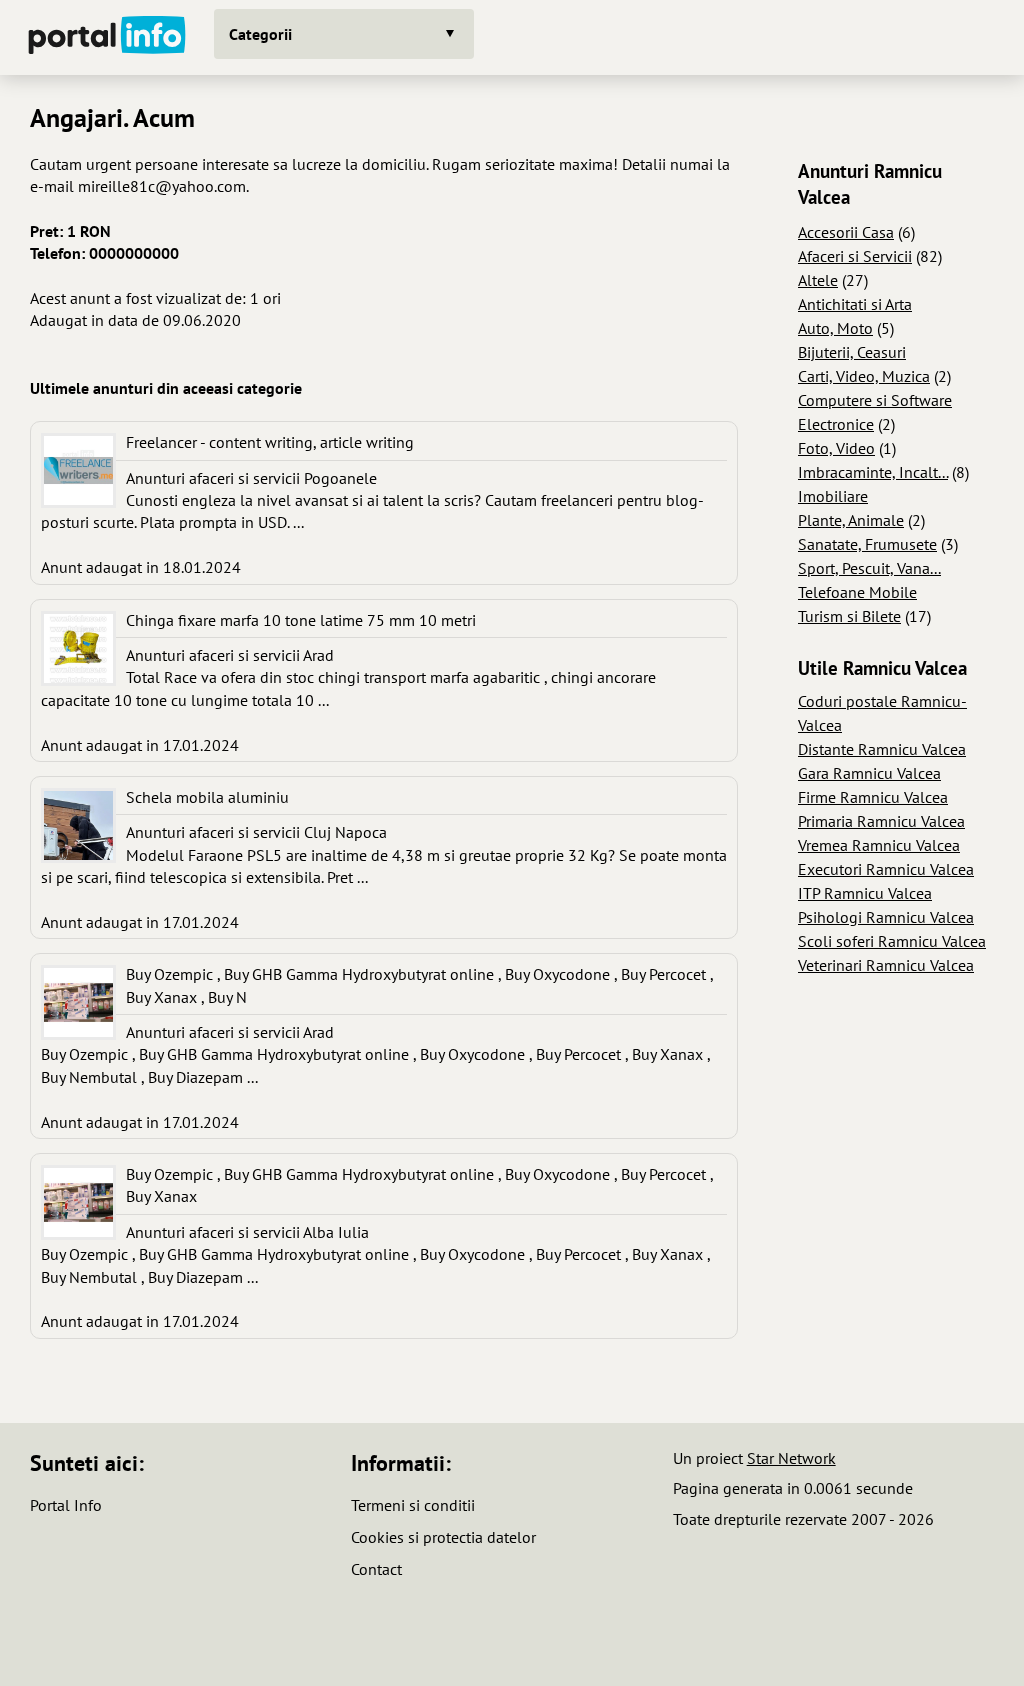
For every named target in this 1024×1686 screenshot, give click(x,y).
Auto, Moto (835, 328)
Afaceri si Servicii (855, 256)
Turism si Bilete (849, 616)
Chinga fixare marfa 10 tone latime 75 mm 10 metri (301, 620)
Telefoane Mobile (857, 592)
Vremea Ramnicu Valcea (879, 845)
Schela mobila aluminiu (207, 797)
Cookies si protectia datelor (443, 1537)
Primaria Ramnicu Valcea (881, 821)
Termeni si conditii (413, 1505)
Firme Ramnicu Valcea (873, 797)
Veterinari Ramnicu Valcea (886, 965)
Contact (376, 1569)
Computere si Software (875, 400)
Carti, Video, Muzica (864, 376)
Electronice (836, 424)
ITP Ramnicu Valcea (865, 893)
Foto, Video (836, 448)
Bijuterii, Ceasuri (852, 352)
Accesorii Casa (846, 232)
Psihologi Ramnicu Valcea (886, 917)
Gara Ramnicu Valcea (869, 773)
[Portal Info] (107, 37)
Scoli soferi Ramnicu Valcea (892, 941)
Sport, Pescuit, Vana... (869, 568)
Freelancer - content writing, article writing (270, 442)
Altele (818, 280)
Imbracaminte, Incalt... (873, 472)
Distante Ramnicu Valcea (882, 749)
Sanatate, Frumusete (867, 544)
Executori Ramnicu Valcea (886, 869)
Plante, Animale (851, 520)
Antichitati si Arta (855, 304)
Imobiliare (833, 496)
